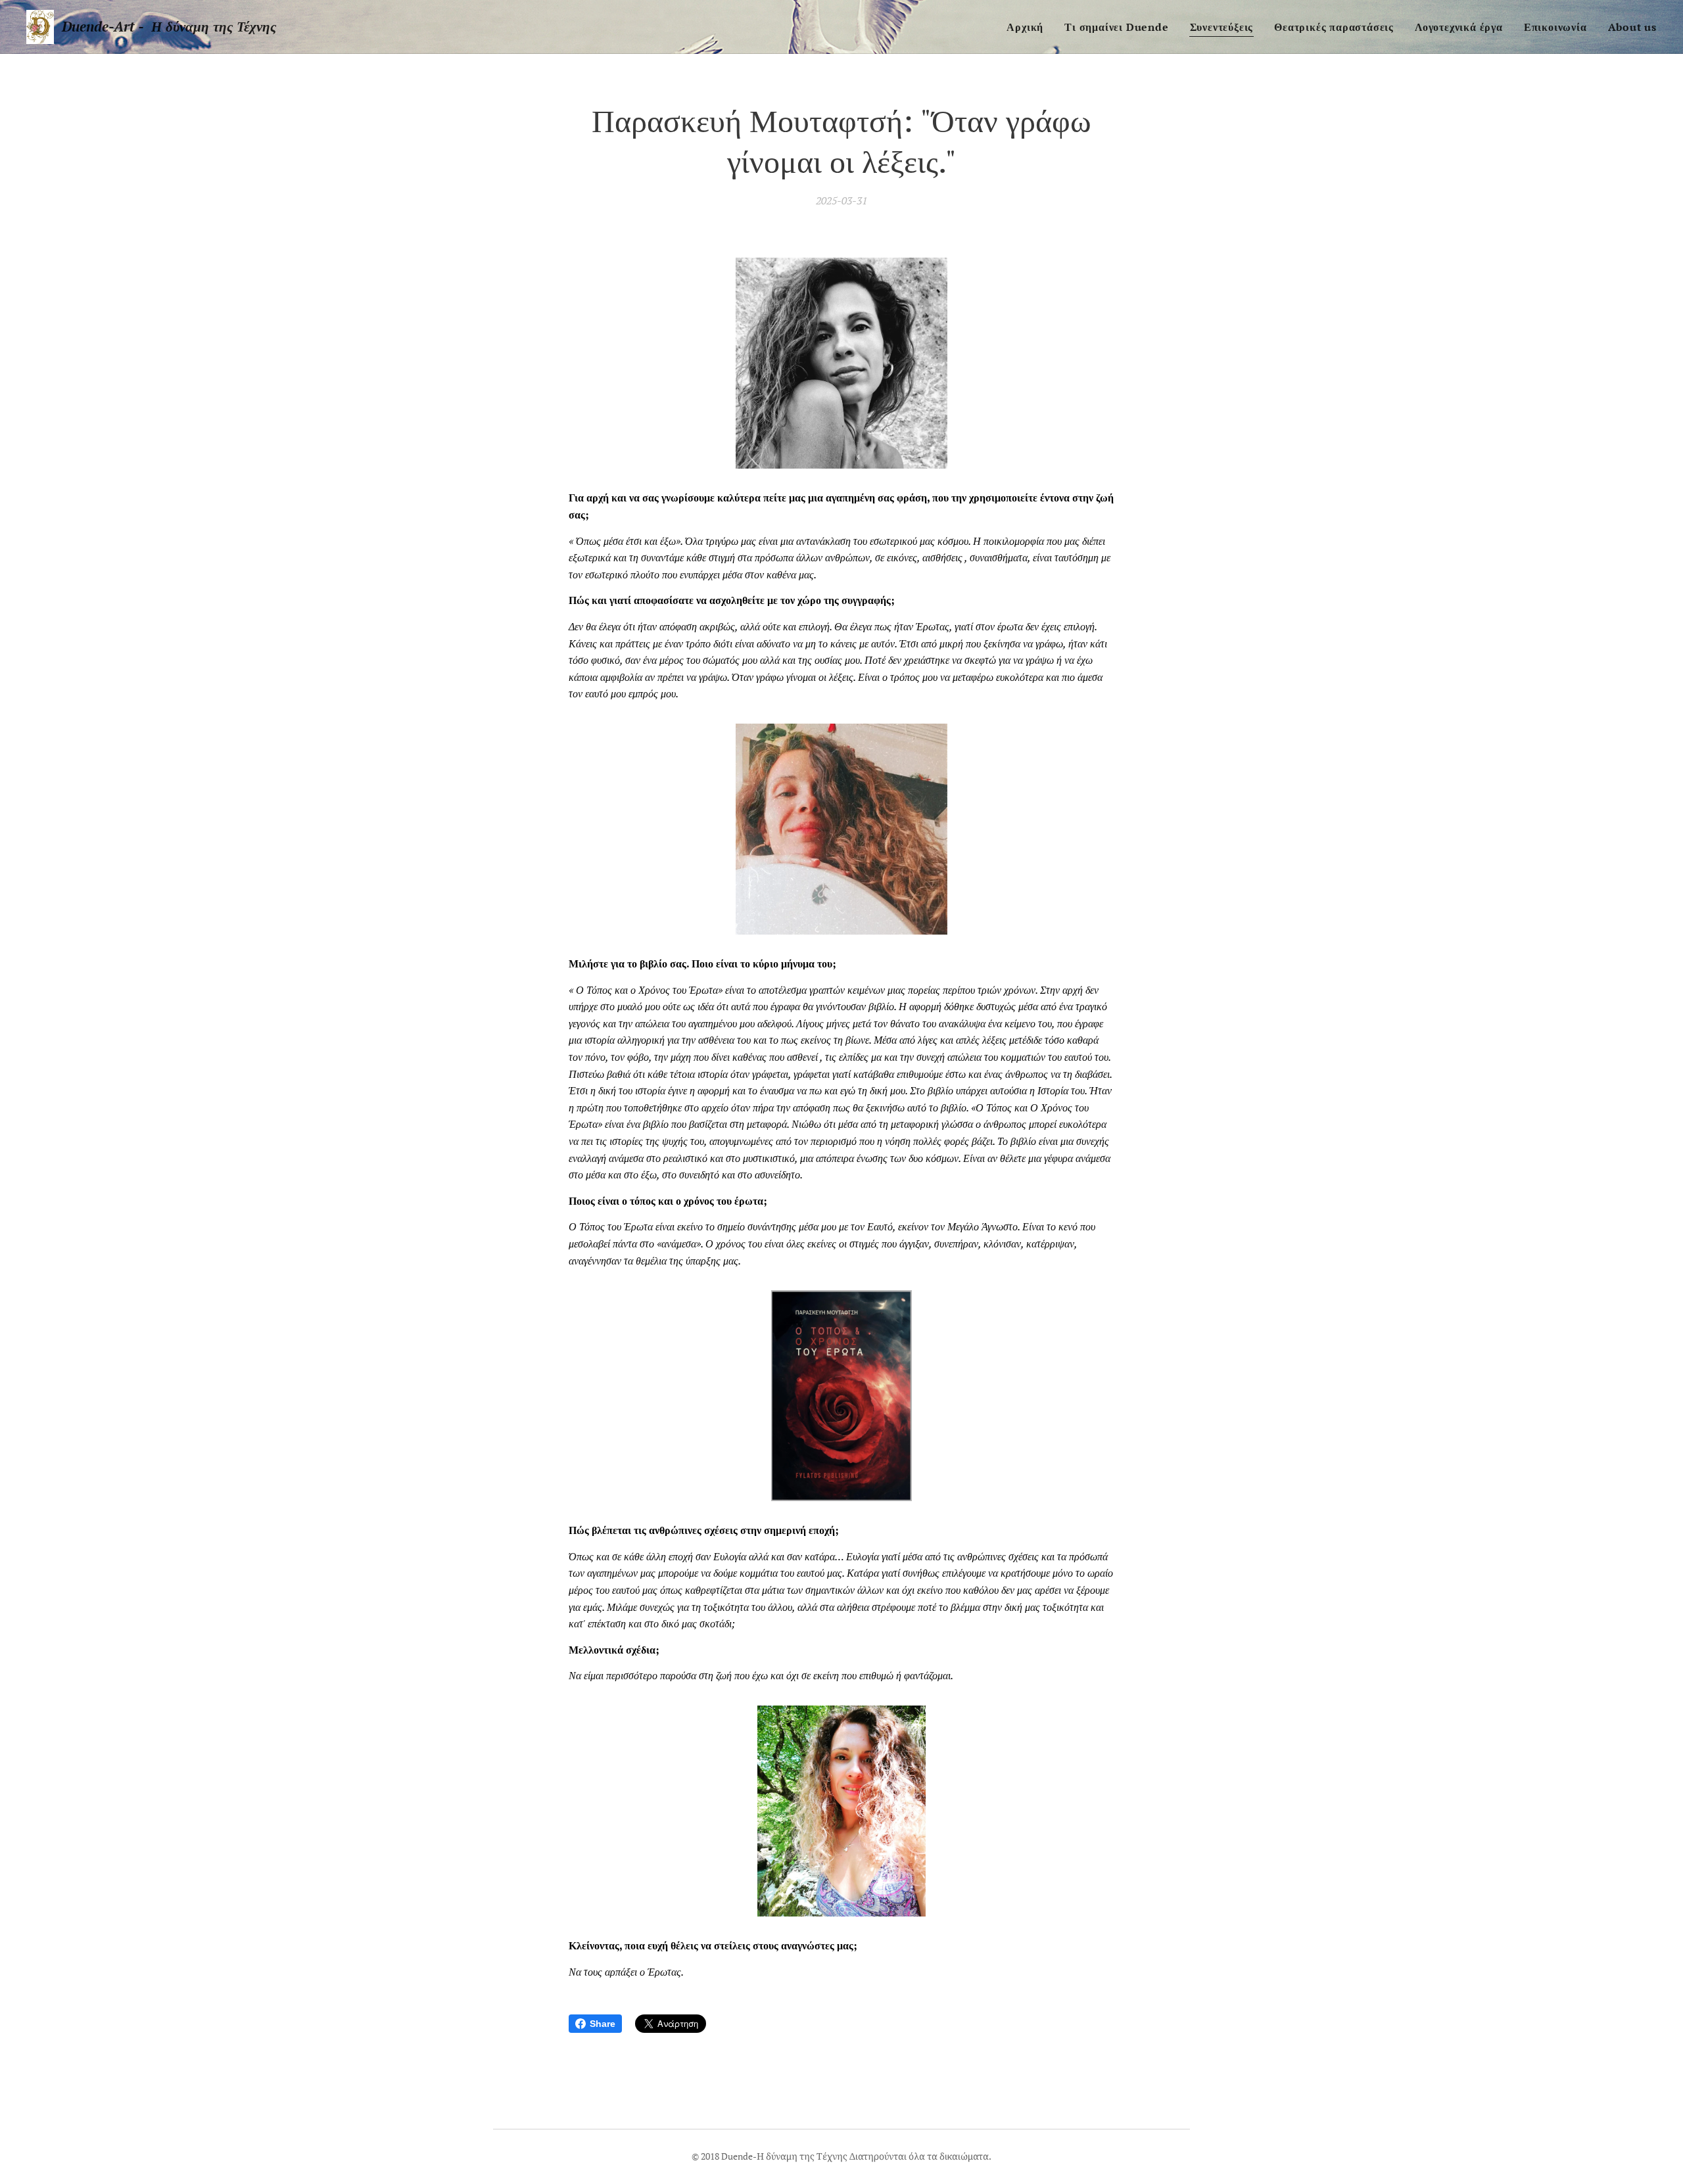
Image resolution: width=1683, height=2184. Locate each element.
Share (603, 2024)
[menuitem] (1029, 27)
